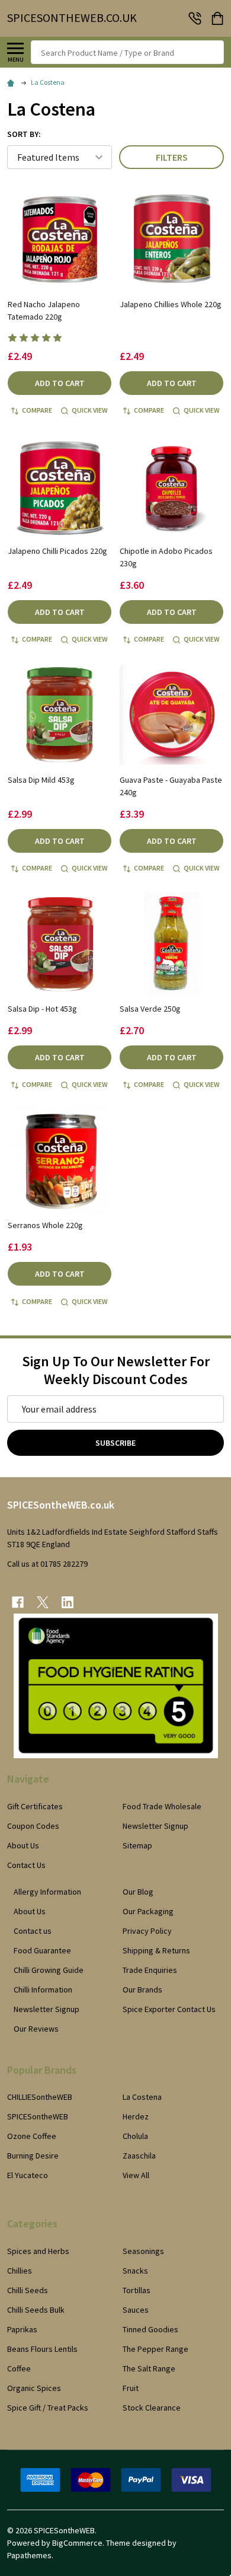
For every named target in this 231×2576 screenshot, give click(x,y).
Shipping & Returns (156, 1950)
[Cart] (219, 18)
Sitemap (137, 1845)
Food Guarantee (42, 1950)
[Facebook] (18, 1602)
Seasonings (143, 2251)
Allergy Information (47, 1892)
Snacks (135, 2271)
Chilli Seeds (28, 2290)
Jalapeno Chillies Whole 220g (171, 304)
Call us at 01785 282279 (47, 1564)
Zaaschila (139, 2156)
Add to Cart (60, 383)
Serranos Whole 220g (45, 1225)
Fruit (131, 2388)
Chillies (20, 2271)
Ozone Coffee (32, 2136)
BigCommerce (77, 2543)
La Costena (142, 2097)
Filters (172, 157)
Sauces (136, 2310)
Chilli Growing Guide (49, 1970)
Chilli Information (43, 1990)
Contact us (33, 1931)
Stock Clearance (152, 2408)
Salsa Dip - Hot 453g (42, 1009)
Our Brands (142, 1990)
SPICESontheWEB (38, 2116)
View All (136, 2175)
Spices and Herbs (38, 2251)
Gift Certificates (35, 1806)
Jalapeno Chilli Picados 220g (57, 551)
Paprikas (22, 2329)
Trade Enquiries (150, 1970)
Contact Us (26, 1865)
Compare (37, 410)
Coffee (19, 2368)
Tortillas (137, 2290)
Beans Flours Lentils (42, 2349)
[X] (43, 1602)
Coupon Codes (33, 1826)
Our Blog (138, 1892)
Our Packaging (148, 1911)
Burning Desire (33, 2156)
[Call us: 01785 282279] (195, 18)
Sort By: (24, 134)
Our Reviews (36, 2029)
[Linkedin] (68, 1602)
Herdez (136, 2116)
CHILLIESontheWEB (40, 2097)
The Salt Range (149, 2368)
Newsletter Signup (155, 1826)
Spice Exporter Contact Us (169, 2009)
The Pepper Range (155, 2349)
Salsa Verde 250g (150, 1009)
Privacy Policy (147, 1931)
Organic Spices (34, 2388)
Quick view (90, 410)
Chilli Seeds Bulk (36, 2310)
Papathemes (29, 2555)
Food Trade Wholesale (162, 1806)
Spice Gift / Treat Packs (48, 2408)
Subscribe (115, 1443)
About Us (23, 1845)
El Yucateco (28, 2175)
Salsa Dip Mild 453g (41, 780)
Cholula (135, 2136)
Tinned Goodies (150, 2329)
